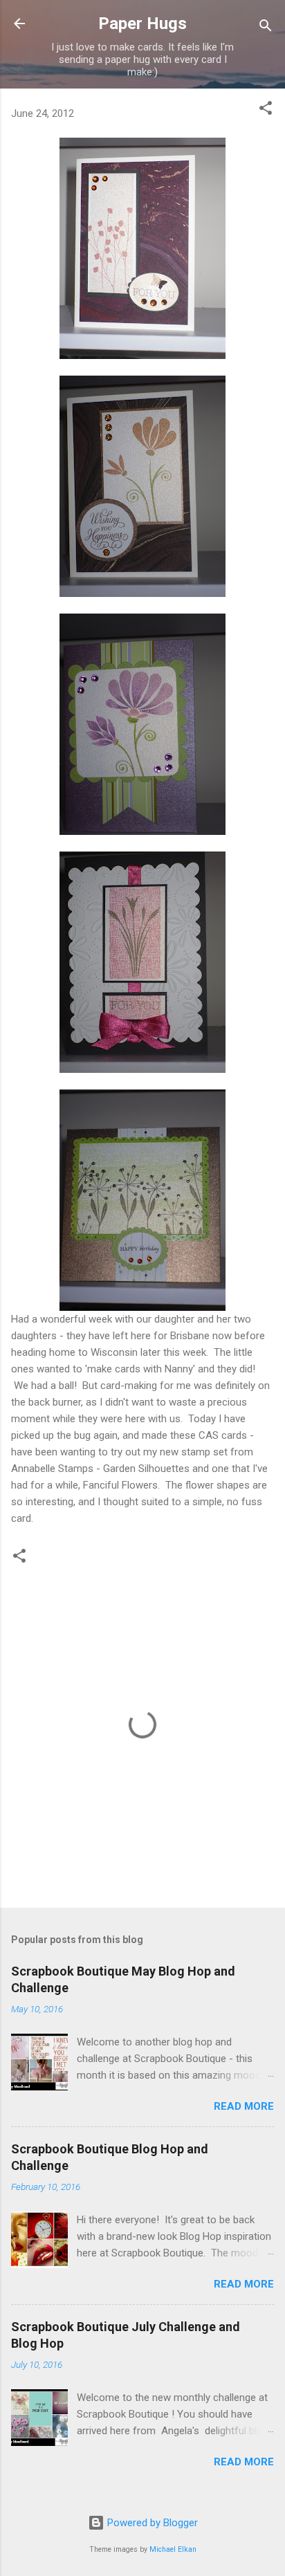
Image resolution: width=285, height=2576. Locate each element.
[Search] (266, 28)
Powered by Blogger (151, 2523)
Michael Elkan (173, 2549)
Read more (244, 2106)
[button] (266, 110)
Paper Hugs (142, 24)
